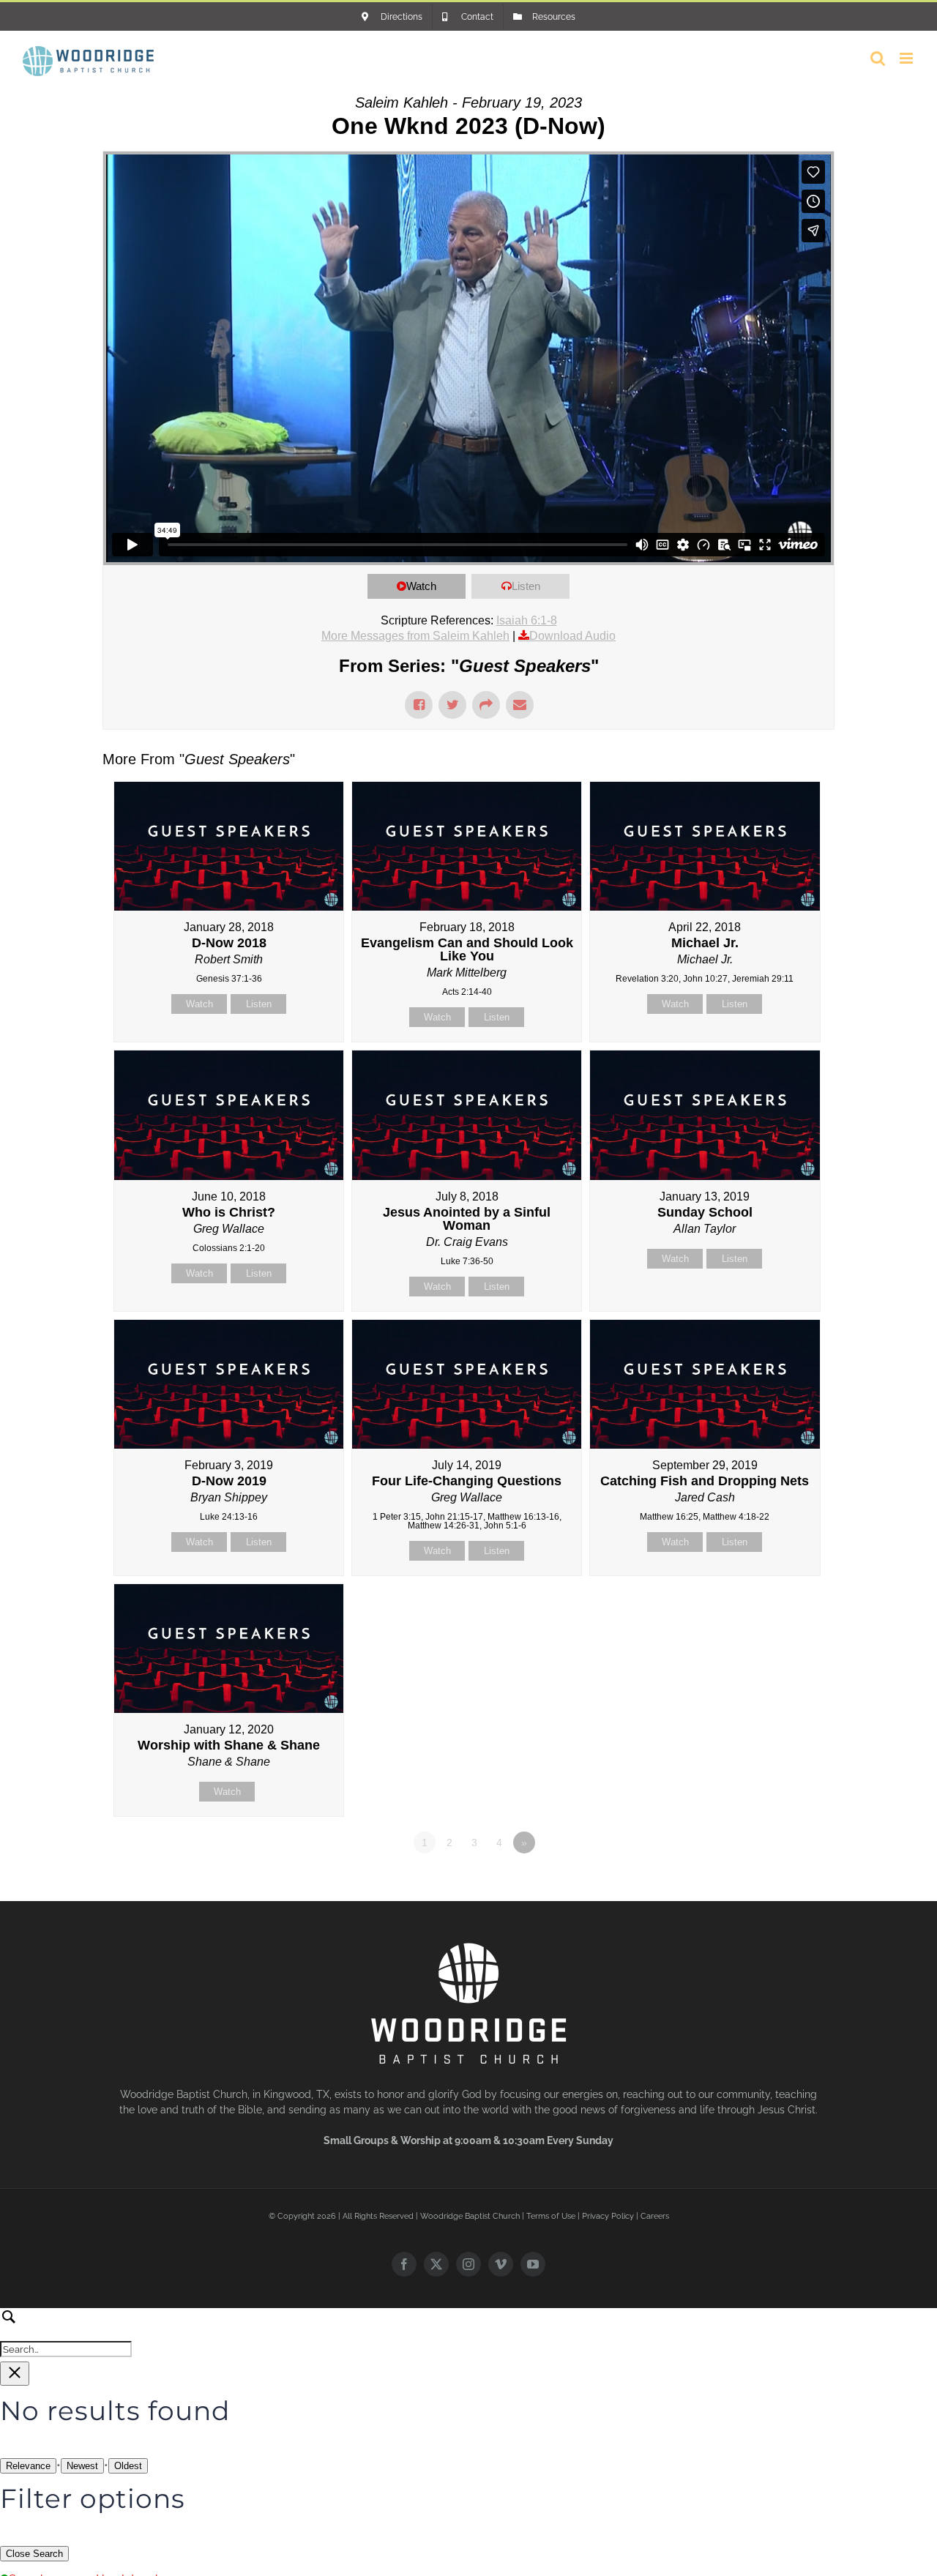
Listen (526, 586)
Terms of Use (551, 2216)
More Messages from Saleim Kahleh (415, 636)
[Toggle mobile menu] (907, 58)
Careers (655, 2216)
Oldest (128, 2466)
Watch (421, 586)
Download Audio (572, 636)
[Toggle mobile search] (878, 58)
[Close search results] (15, 2374)
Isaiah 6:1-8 (527, 620)
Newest (82, 2466)
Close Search (34, 2554)
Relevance (28, 2466)
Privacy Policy (608, 2216)
